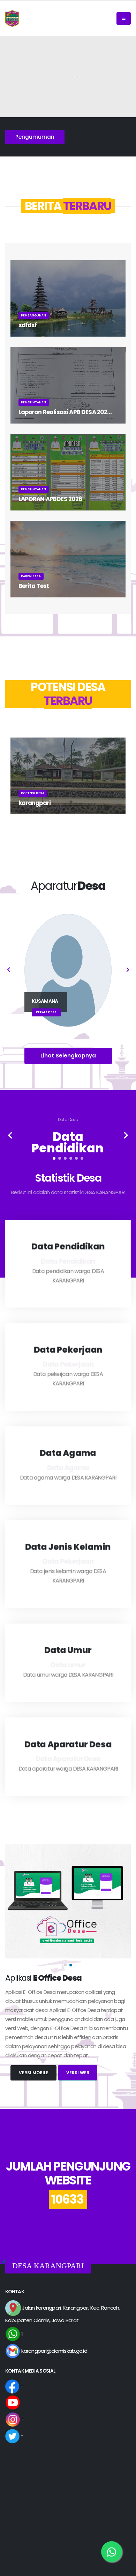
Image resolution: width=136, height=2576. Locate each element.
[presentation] (9, 970)
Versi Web (78, 2073)
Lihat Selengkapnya (68, 1056)
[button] (54, 1158)
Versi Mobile (34, 2073)
